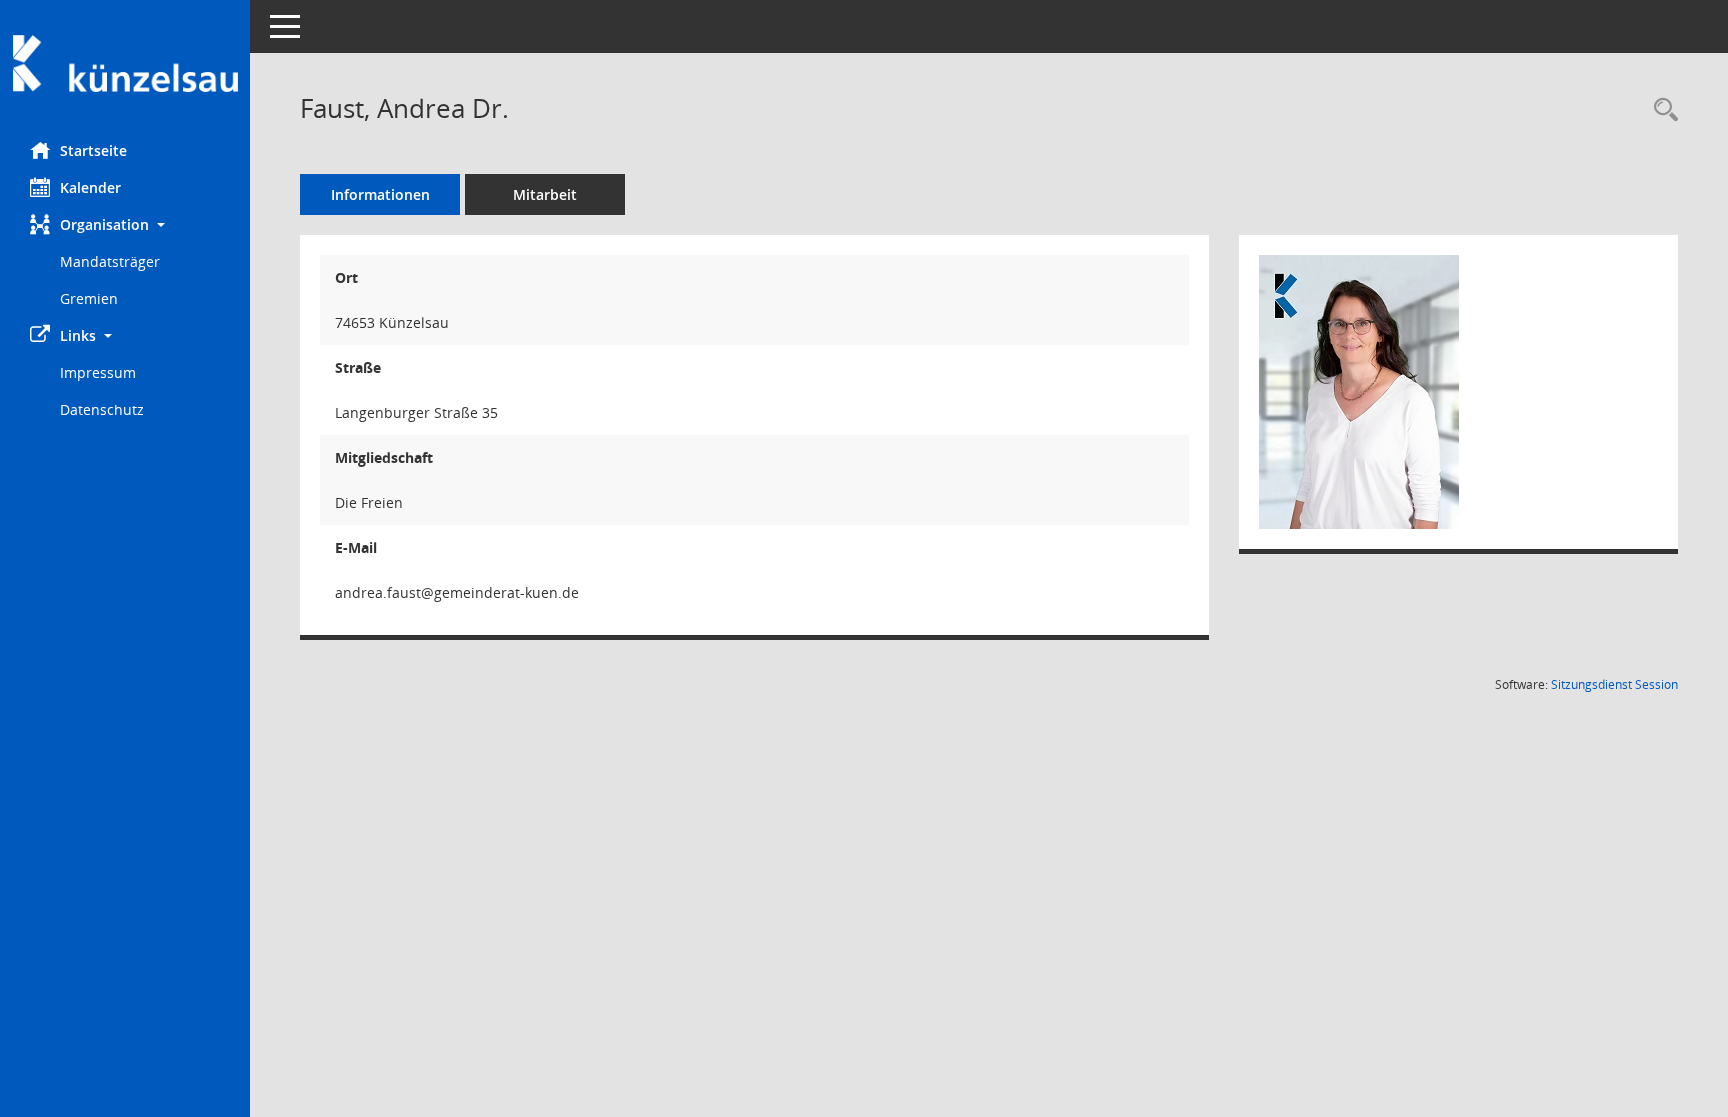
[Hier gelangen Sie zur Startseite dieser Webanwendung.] (125, 63)
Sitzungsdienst (1614, 684)
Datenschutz (102, 409)
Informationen (380, 194)
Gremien (89, 298)
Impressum (98, 372)
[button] (125, 224)
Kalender (90, 187)
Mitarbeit (545, 194)
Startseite (93, 150)
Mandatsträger (110, 261)
